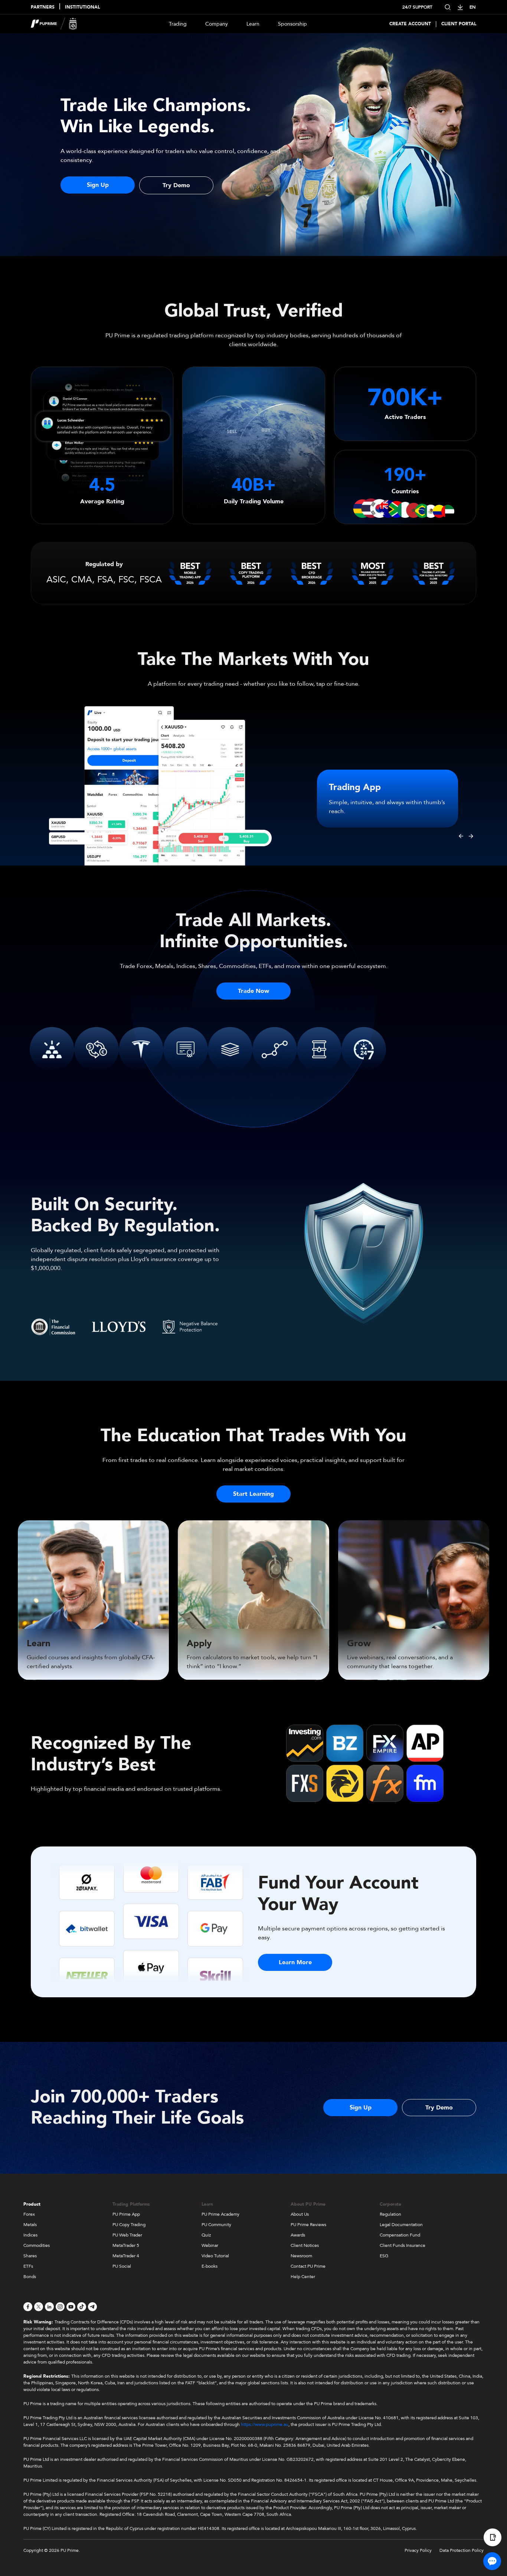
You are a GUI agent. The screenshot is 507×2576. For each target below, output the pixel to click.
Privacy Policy (418, 2550)
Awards (298, 2235)
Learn (253, 24)
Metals (30, 2225)
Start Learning (253, 1494)
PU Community (216, 2225)
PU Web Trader (127, 2235)
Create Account (410, 24)
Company (217, 24)
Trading (178, 24)
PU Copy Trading (129, 2225)
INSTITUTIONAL (82, 7)
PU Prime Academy (220, 2214)
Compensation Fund (400, 2235)
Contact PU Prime (308, 2266)
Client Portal (459, 24)
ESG (384, 2256)
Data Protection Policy (462, 2550)
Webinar (210, 2245)
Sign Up (98, 185)
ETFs (28, 2266)
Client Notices (305, 2245)
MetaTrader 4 (126, 2256)
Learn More (295, 1962)
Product (32, 2204)
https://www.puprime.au (265, 2424)
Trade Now (253, 991)
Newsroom (301, 2256)
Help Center (303, 2277)
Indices (30, 2235)
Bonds (30, 2277)
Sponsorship (292, 24)
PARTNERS (43, 7)
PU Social (122, 2266)
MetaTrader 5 (126, 2245)
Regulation (390, 2214)
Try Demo (176, 185)
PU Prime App (126, 2214)
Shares (30, 2256)
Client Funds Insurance (403, 2245)
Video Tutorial (215, 2256)
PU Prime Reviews (308, 2225)
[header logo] (54, 24)
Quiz (206, 2235)
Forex (29, 2214)
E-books (210, 2266)
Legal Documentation (401, 2225)
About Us (300, 2214)
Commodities (37, 2245)
